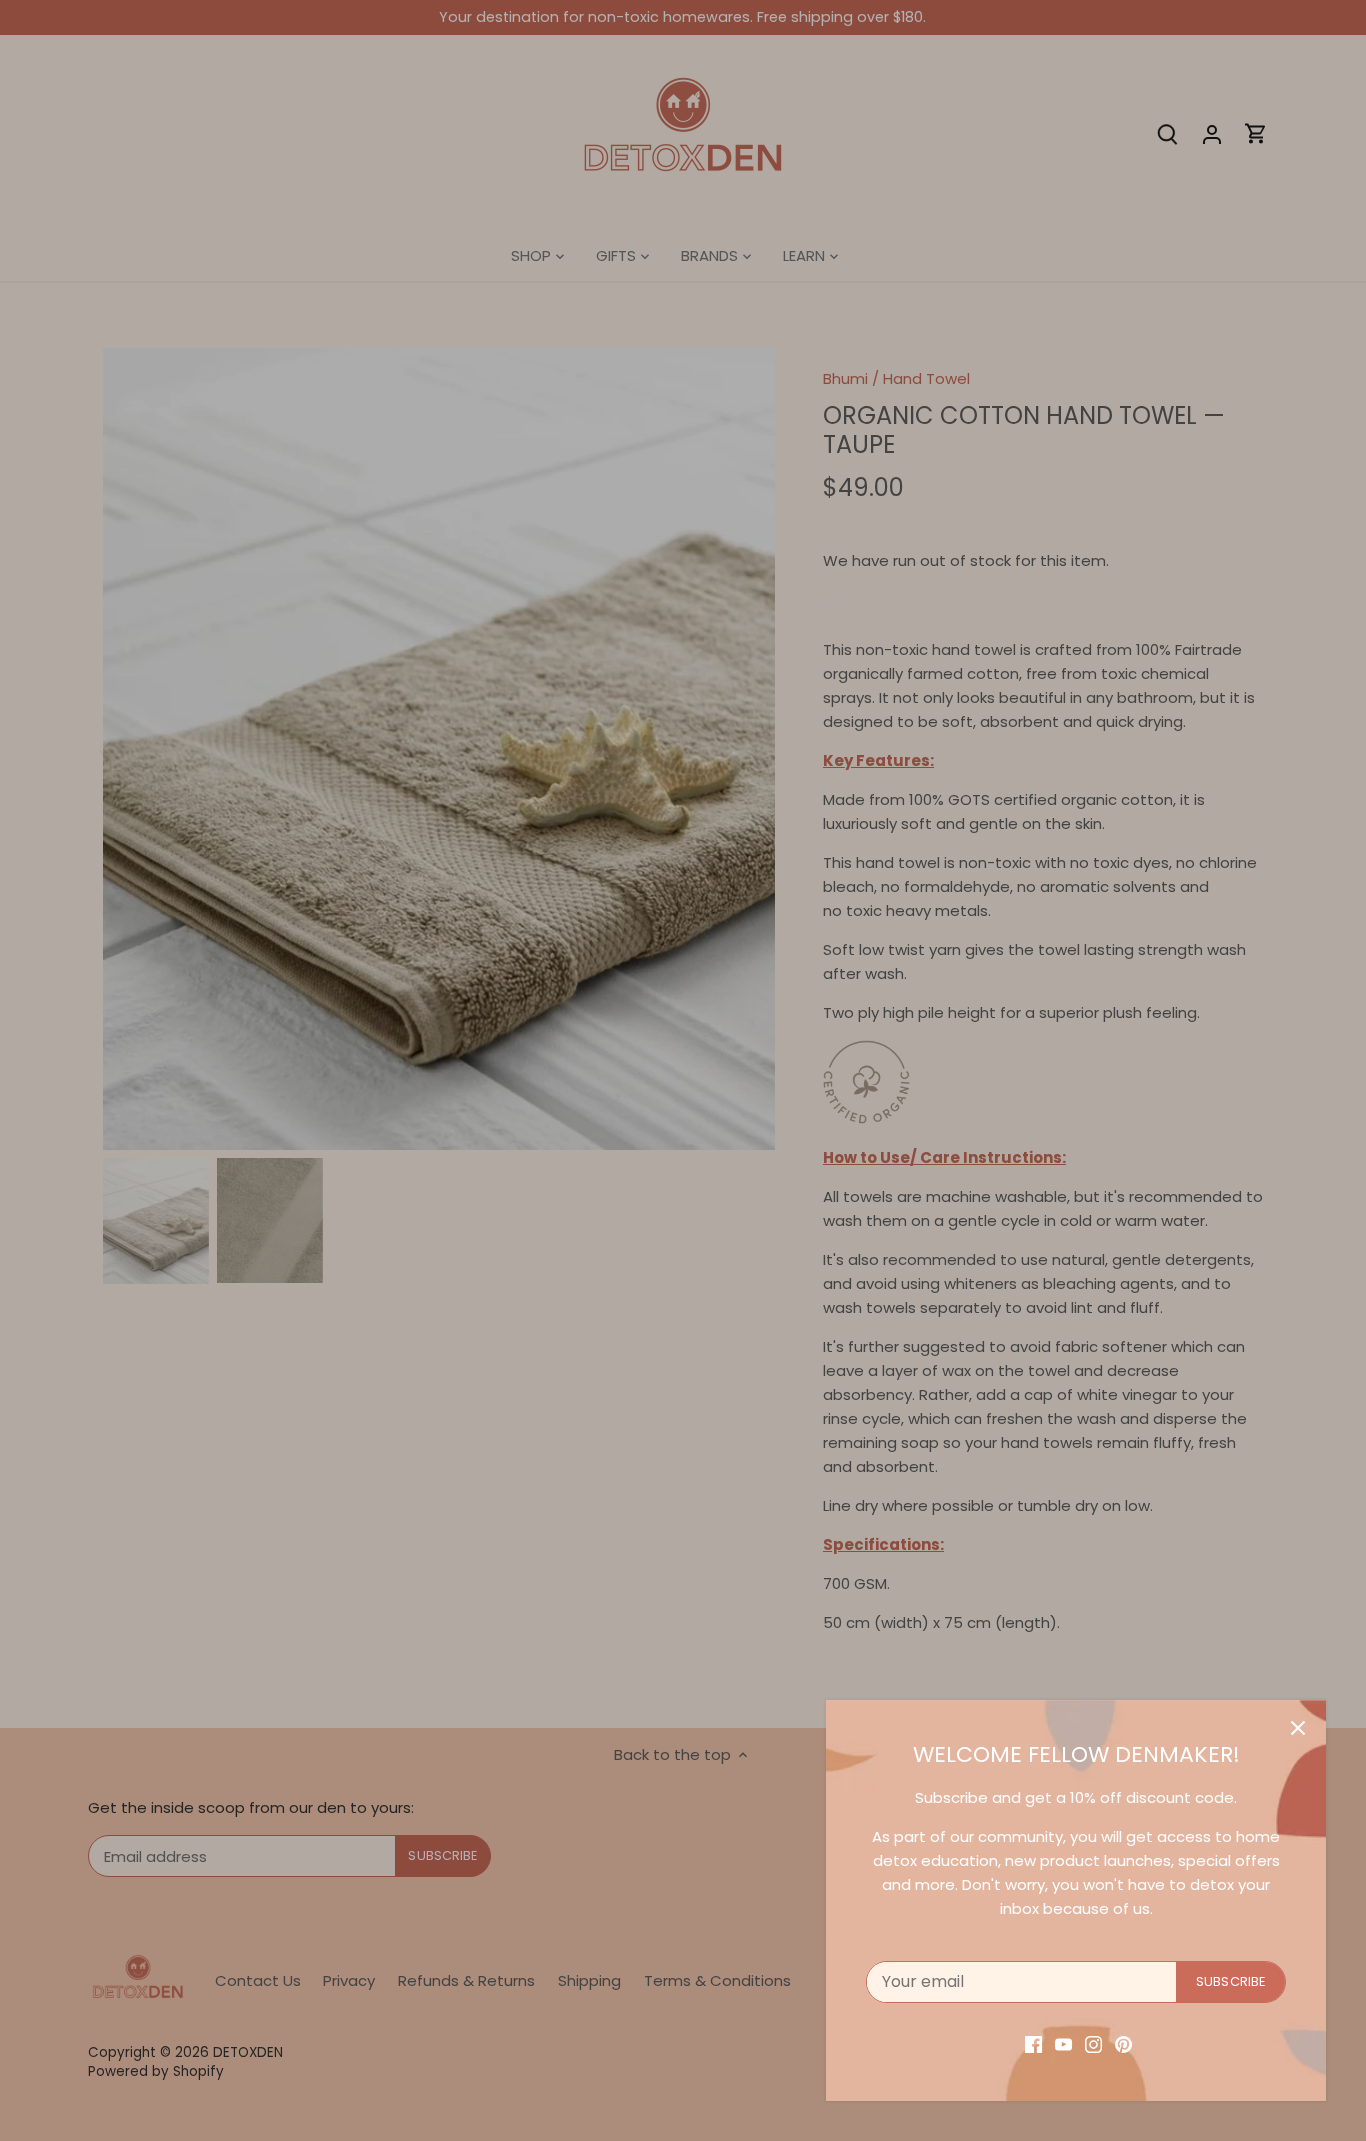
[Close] (1298, 1728)
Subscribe (1230, 1981)
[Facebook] (1033, 2043)
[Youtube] (1063, 2043)
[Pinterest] (1123, 2043)
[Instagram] (1093, 2043)
